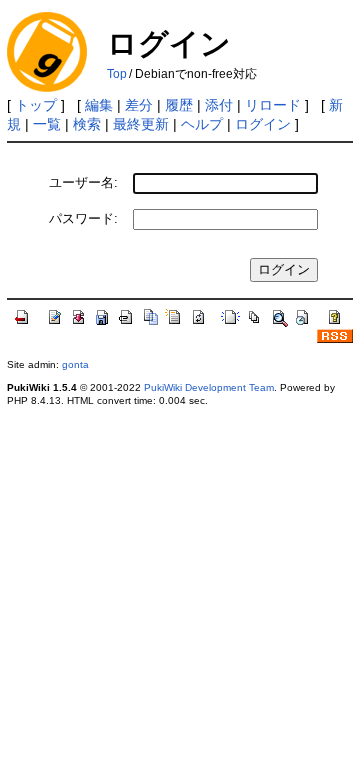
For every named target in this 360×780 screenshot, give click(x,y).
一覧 (47, 124)
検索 (87, 124)
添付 (219, 105)
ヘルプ (202, 124)
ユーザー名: (83, 182)
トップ (36, 105)
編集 (99, 105)
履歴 (179, 105)
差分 (139, 105)
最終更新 (141, 124)
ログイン (263, 124)
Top (117, 74)
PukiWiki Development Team (209, 387)
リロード (273, 105)
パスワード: (83, 218)
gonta (75, 364)
